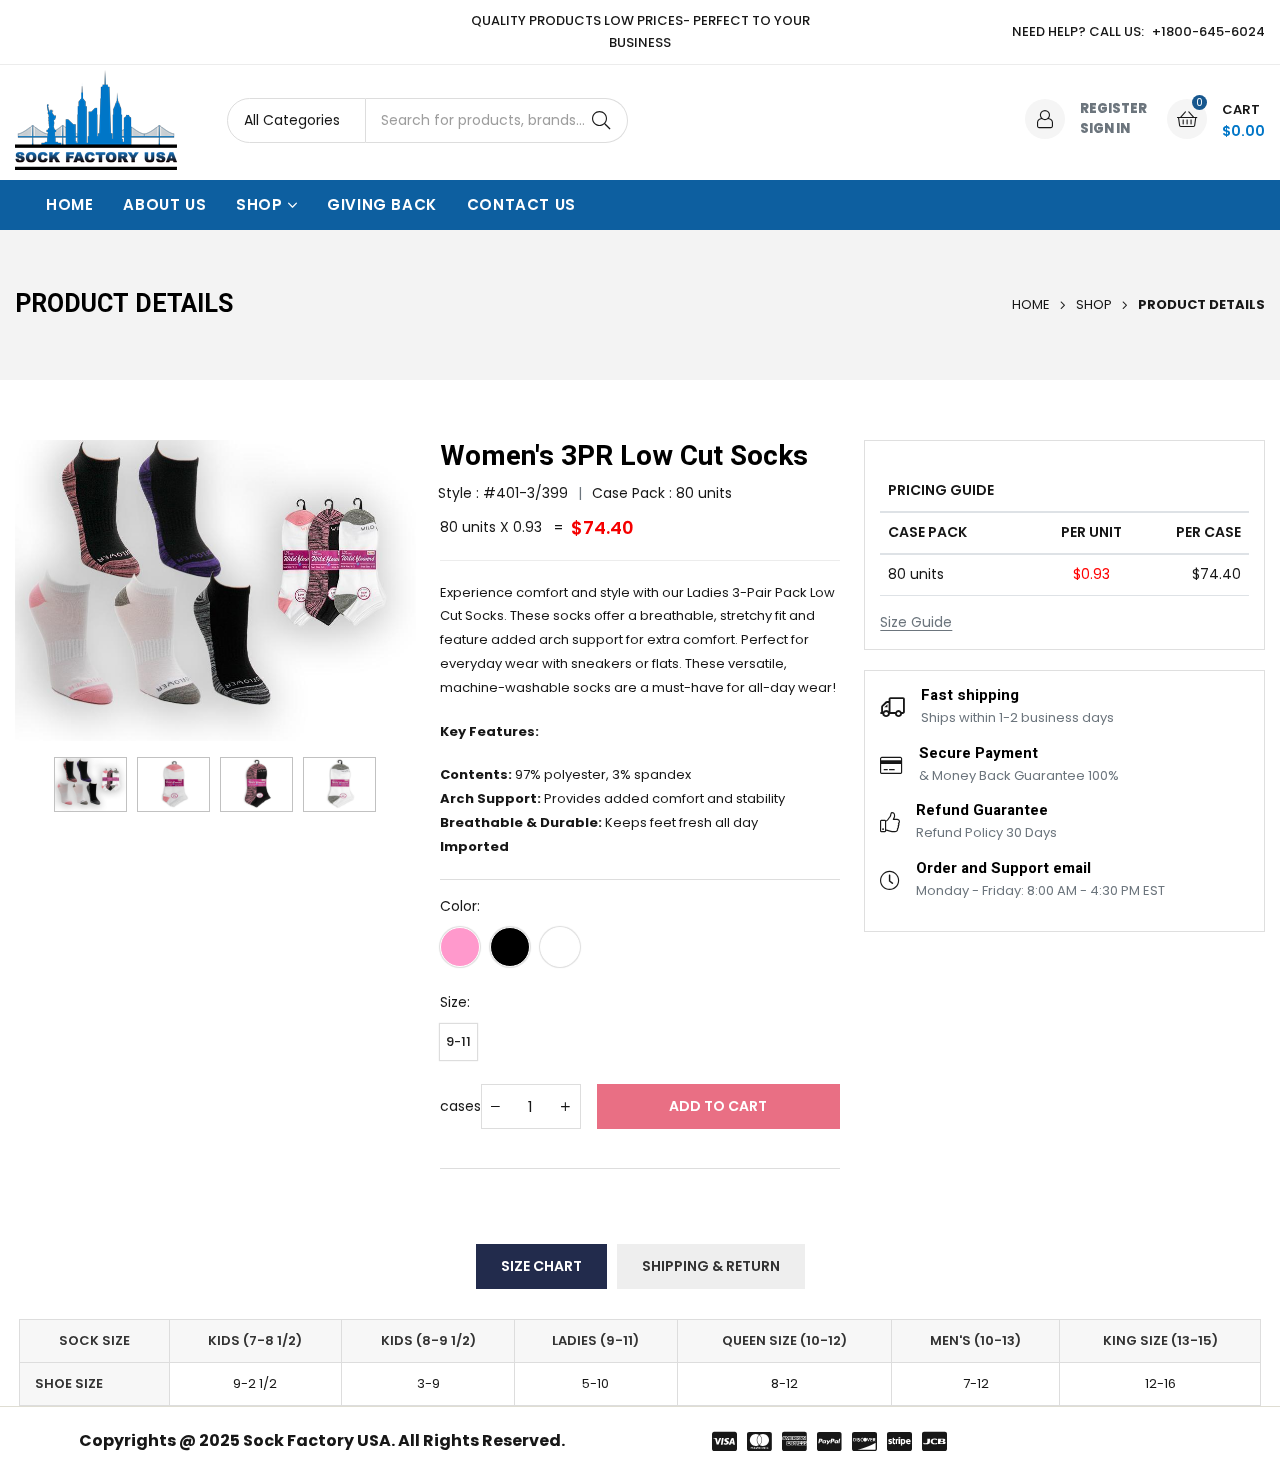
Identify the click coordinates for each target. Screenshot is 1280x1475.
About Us (164, 204)
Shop (259, 204)
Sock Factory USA (317, 1440)
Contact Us (521, 204)
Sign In (1105, 128)
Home (69, 204)
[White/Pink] (460, 947)
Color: (460, 906)
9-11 (458, 1041)
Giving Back (382, 204)
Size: (455, 1002)
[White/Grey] (560, 947)
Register (1113, 108)
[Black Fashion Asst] (510, 947)
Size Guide (916, 622)
